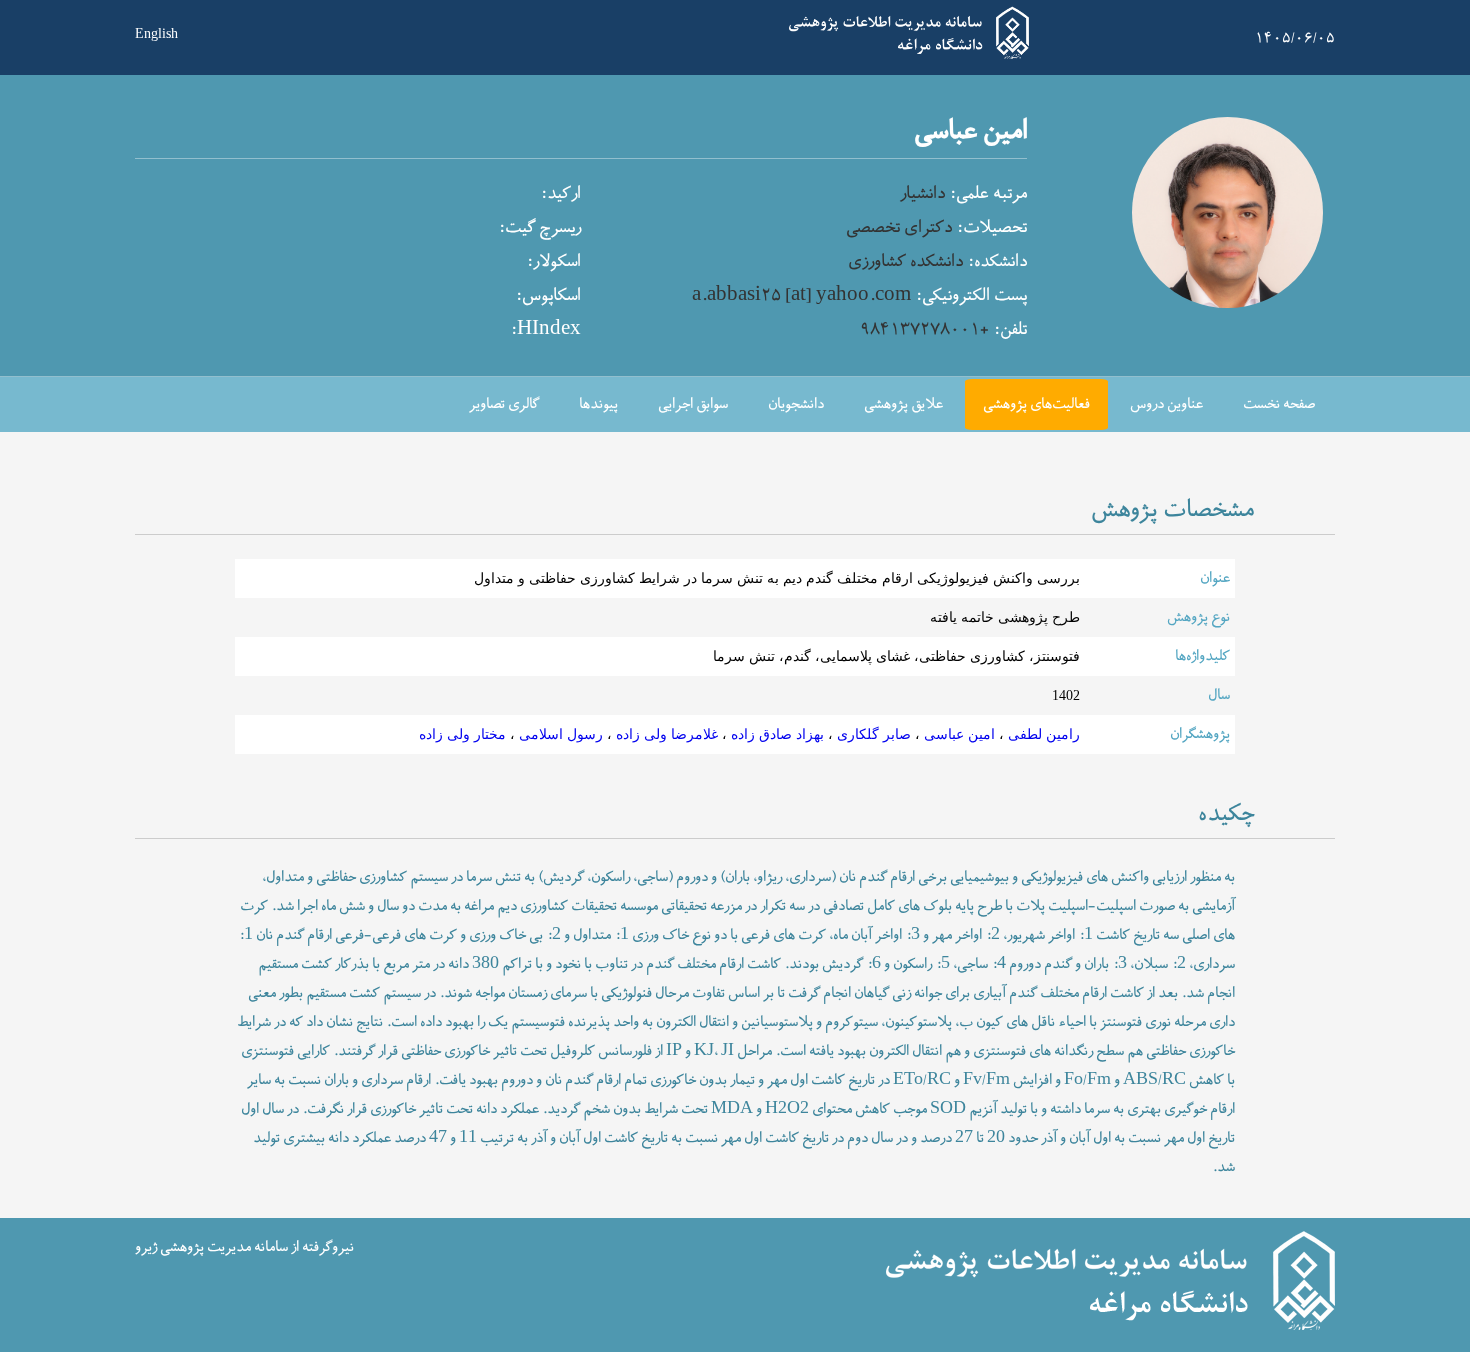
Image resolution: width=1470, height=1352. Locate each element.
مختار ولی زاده (462, 734)
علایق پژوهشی (903, 404)
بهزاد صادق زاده (775, 734)
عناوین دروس (1166, 404)
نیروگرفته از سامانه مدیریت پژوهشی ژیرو (244, 1247)
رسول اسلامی (559, 734)
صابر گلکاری (872, 734)
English (156, 32)
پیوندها (598, 404)
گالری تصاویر (504, 404)
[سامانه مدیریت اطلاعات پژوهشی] (909, 56)
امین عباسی (957, 734)
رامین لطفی (1042, 734)
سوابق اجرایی (693, 404)
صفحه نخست (1279, 404)
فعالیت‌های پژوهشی (1036, 404)
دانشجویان (796, 404)
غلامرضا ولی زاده (665, 734)
